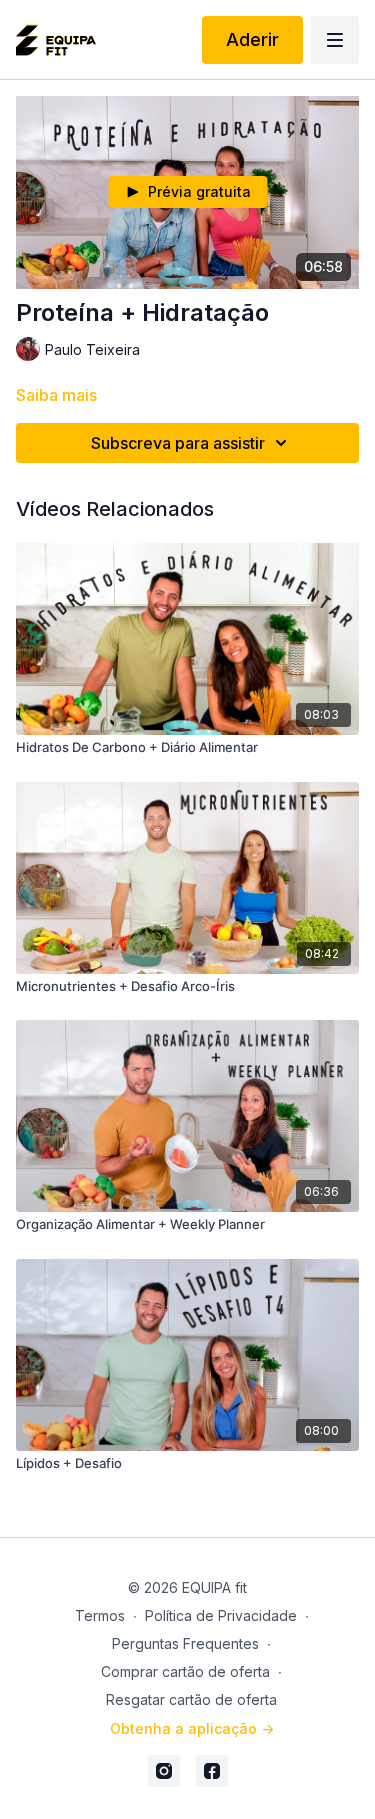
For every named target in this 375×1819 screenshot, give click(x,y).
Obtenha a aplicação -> (192, 1728)
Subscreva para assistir (178, 443)
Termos (100, 1615)
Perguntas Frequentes (185, 1643)
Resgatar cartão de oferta (191, 1699)
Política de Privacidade (221, 1615)
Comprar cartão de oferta (185, 1671)
